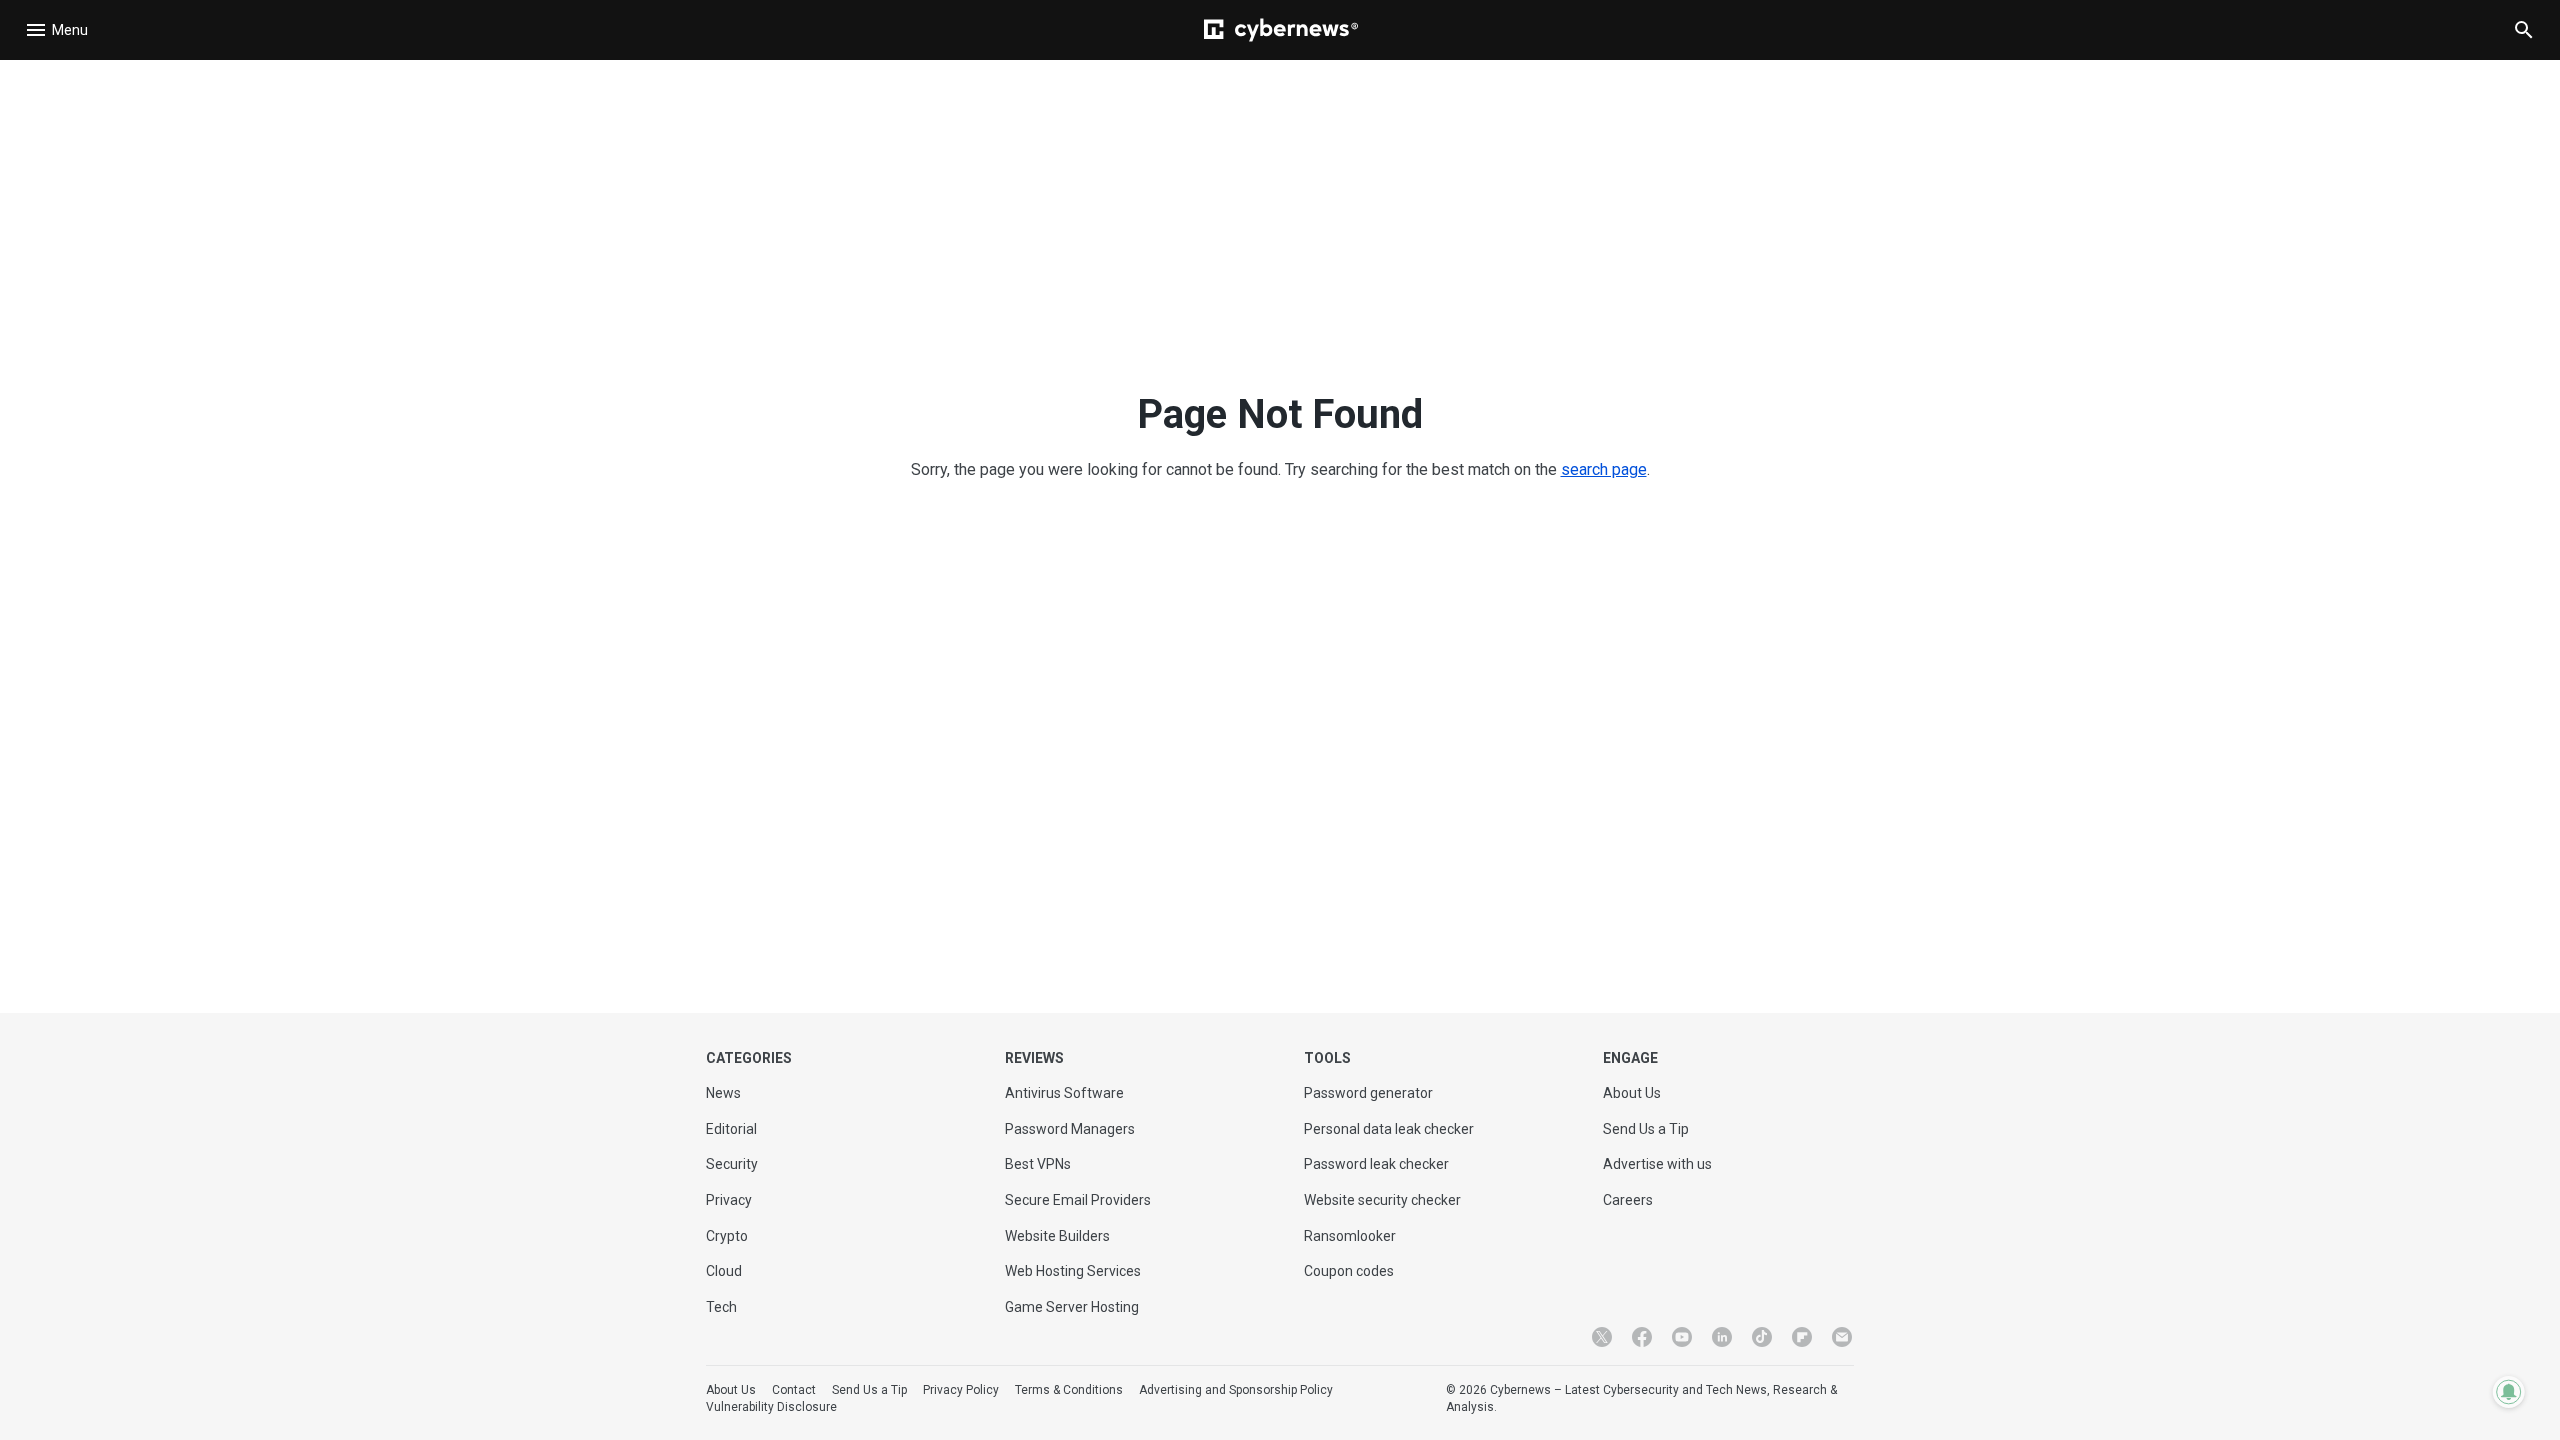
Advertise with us (1657, 1164)
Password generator (1368, 1093)
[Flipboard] (1802, 1337)
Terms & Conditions (1069, 1390)
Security (732, 1164)
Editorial (731, 1129)
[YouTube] (1682, 1337)
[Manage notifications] (2509, 1392)
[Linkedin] (1722, 1337)
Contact (794, 1390)
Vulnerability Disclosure (771, 1407)
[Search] (2524, 30)
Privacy (729, 1200)
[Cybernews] (1281, 30)
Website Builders (1057, 1236)
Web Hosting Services (1073, 1271)
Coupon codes (1349, 1271)
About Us (1632, 1093)
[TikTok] (1762, 1337)
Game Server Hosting (1072, 1307)
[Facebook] (1642, 1337)
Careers (1628, 1200)
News (723, 1093)
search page (1604, 469)
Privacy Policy (961, 1390)
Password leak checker (1376, 1164)
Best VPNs (1038, 1164)
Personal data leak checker (1389, 1129)
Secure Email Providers (1078, 1200)
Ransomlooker (1350, 1236)
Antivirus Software (1064, 1093)
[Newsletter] (1842, 1337)
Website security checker (1382, 1200)
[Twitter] (1602, 1337)
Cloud (724, 1271)
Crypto (727, 1236)
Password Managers (1070, 1129)
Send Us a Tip (1646, 1129)
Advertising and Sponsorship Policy (1236, 1390)
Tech (721, 1307)
